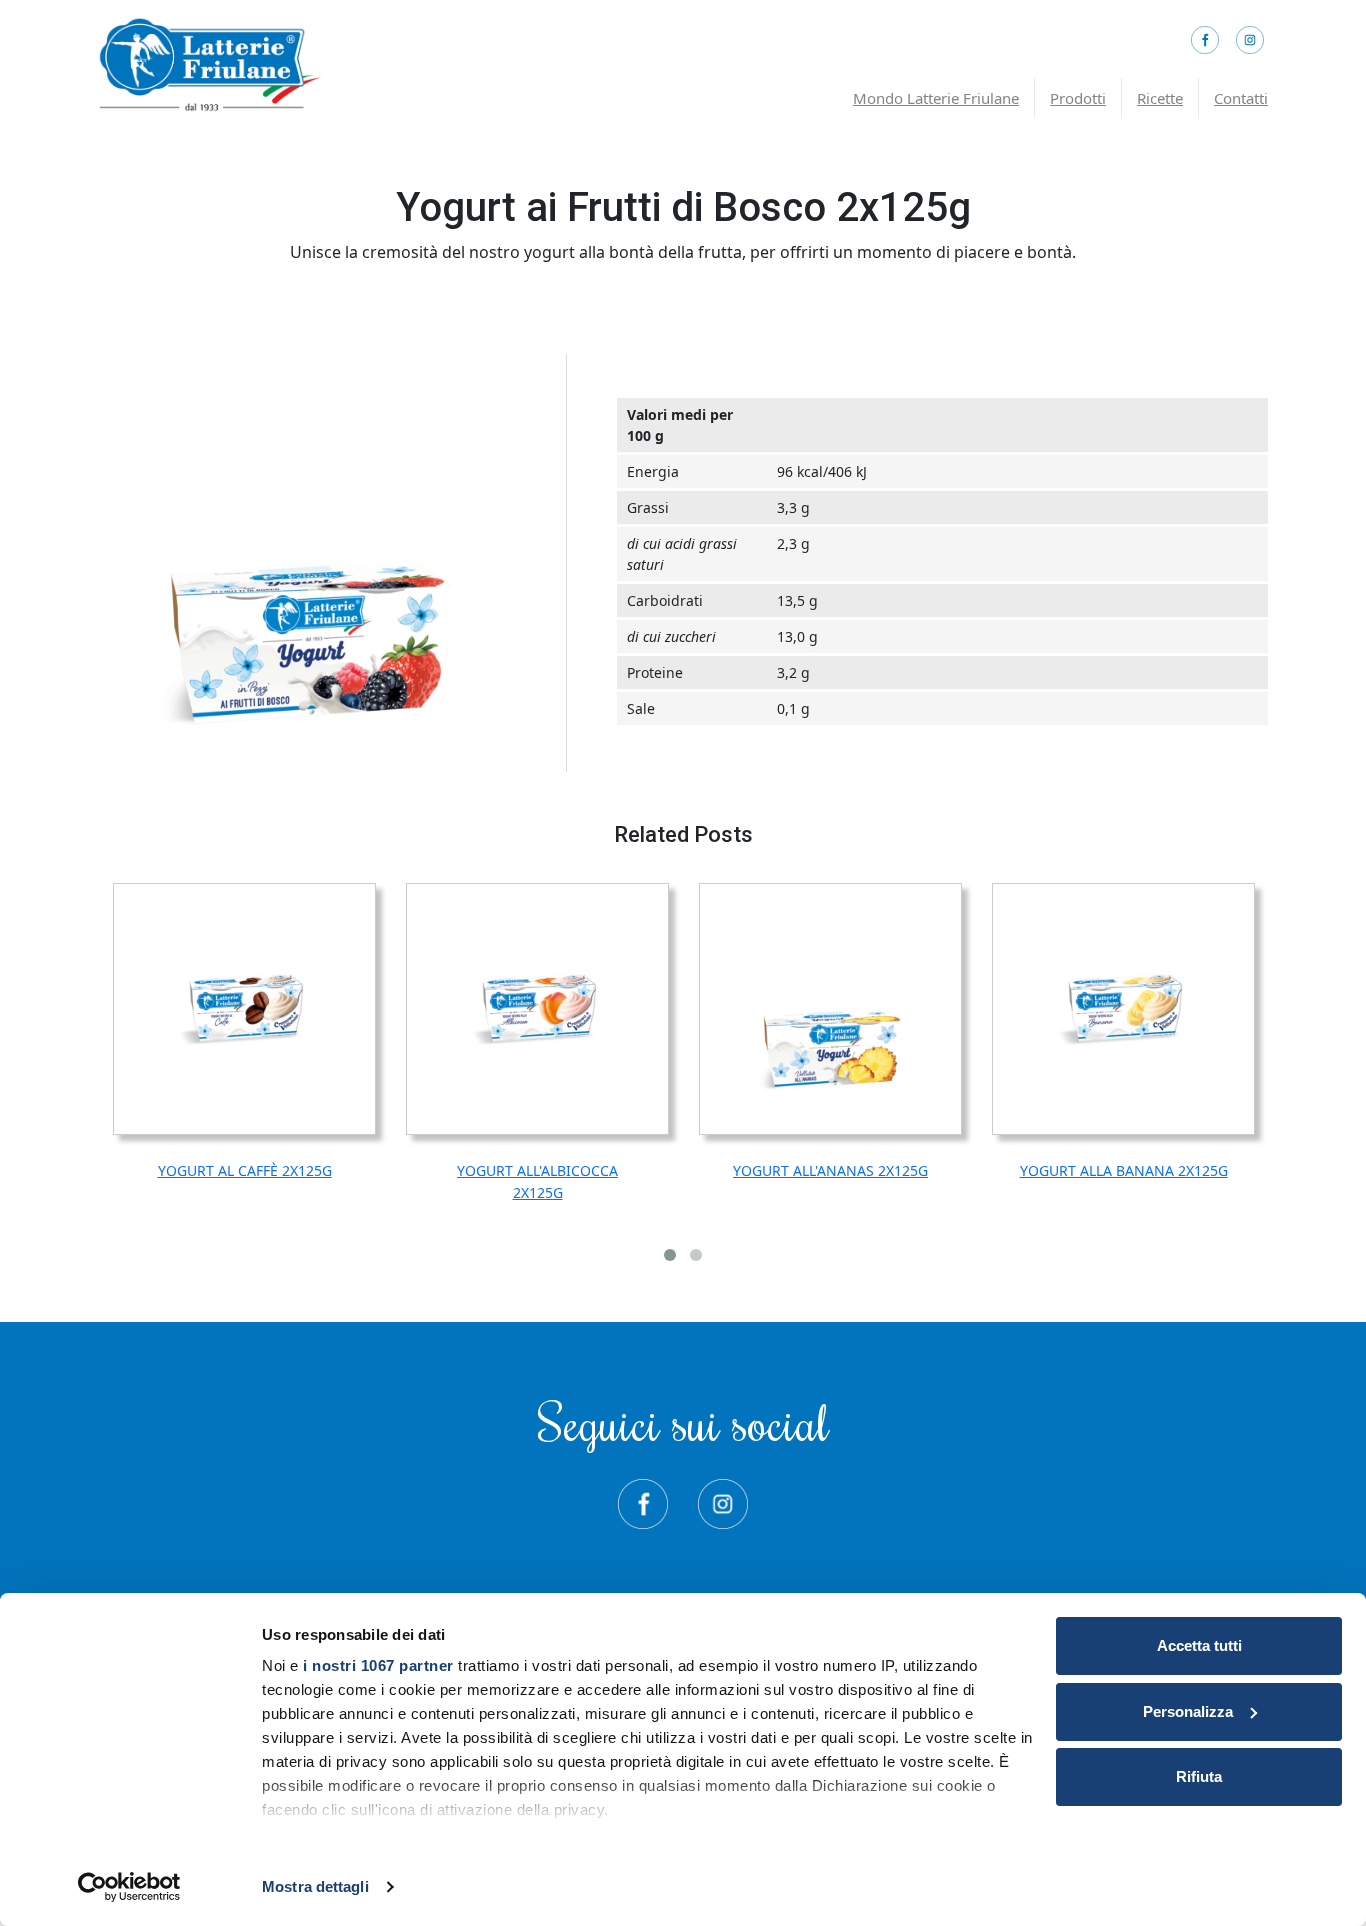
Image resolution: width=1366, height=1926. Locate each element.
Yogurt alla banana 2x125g (1124, 1170)
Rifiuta (1199, 1776)
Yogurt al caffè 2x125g (245, 1170)
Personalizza (1188, 1711)
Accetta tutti (1199, 1645)
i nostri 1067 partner (378, 1665)
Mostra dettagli (315, 1886)
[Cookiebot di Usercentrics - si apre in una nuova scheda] (129, 1887)
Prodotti (1078, 98)
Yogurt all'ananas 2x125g (830, 1170)
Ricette (1160, 98)
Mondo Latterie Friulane (936, 98)
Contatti (1241, 98)
